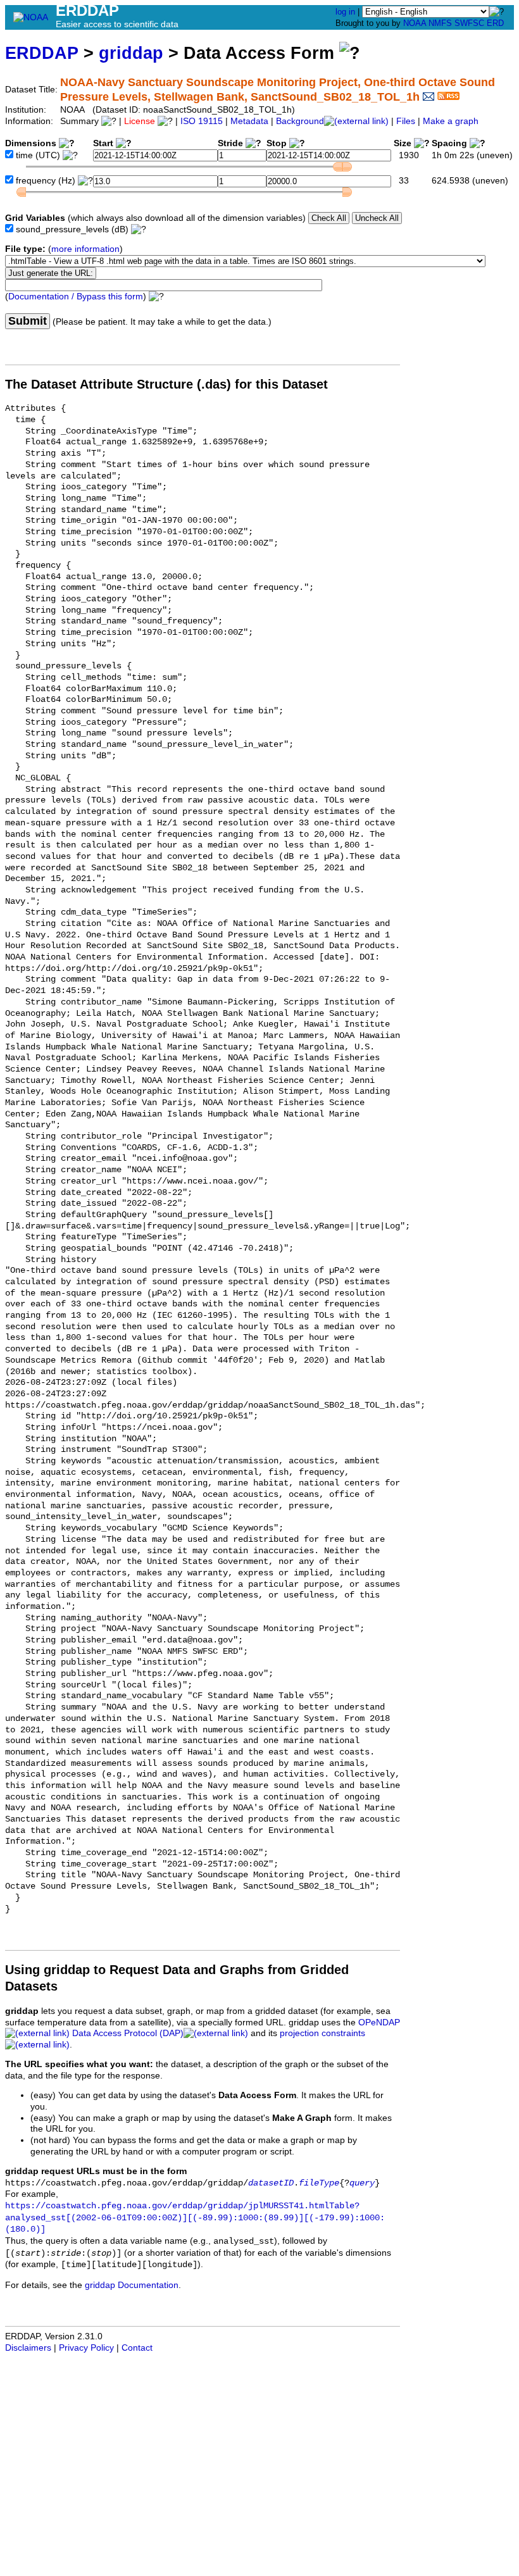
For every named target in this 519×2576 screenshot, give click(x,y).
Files (406, 121)
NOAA (415, 23)
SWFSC (469, 23)
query (362, 2183)
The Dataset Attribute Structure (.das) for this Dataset (166, 384)
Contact (137, 2348)
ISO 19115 (202, 121)
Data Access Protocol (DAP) (128, 2033)
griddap (131, 53)
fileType (319, 2183)
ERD (495, 23)
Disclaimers (28, 2348)
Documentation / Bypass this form (76, 297)
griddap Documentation (132, 2285)
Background (300, 121)
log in (345, 12)
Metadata (249, 121)
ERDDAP (42, 53)
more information (85, 249)
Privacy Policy (86, 2348)
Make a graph (451, 121)
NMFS (440, 23)
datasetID (271, 2183)
